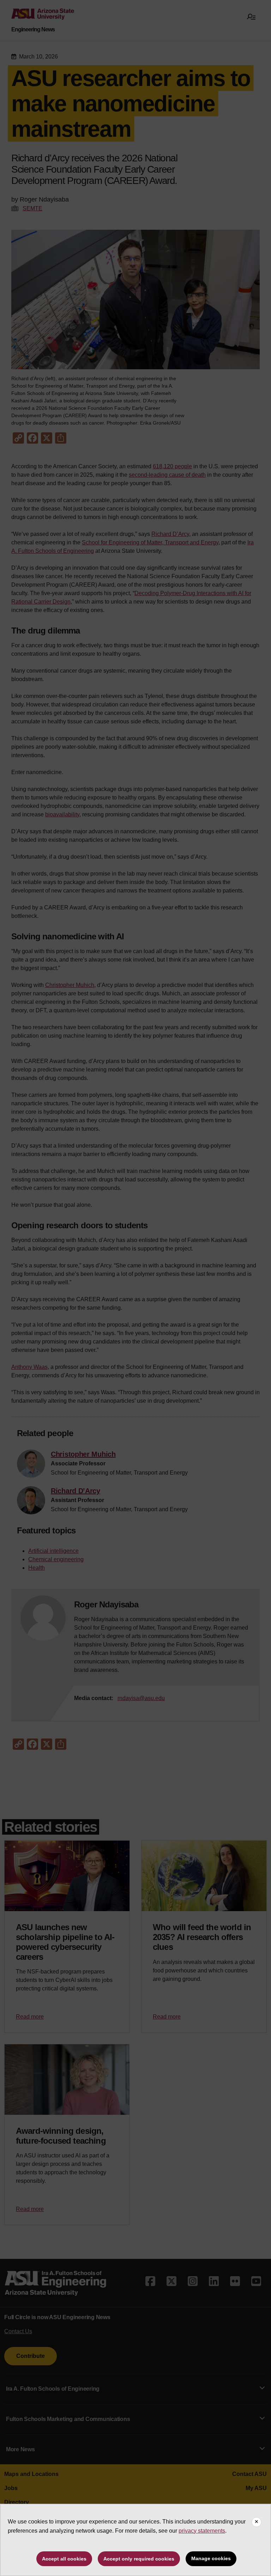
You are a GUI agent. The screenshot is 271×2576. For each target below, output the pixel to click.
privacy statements (202, 2531)
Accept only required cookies (139, 2559)
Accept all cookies (64, 2559)
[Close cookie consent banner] (257, 2522)
